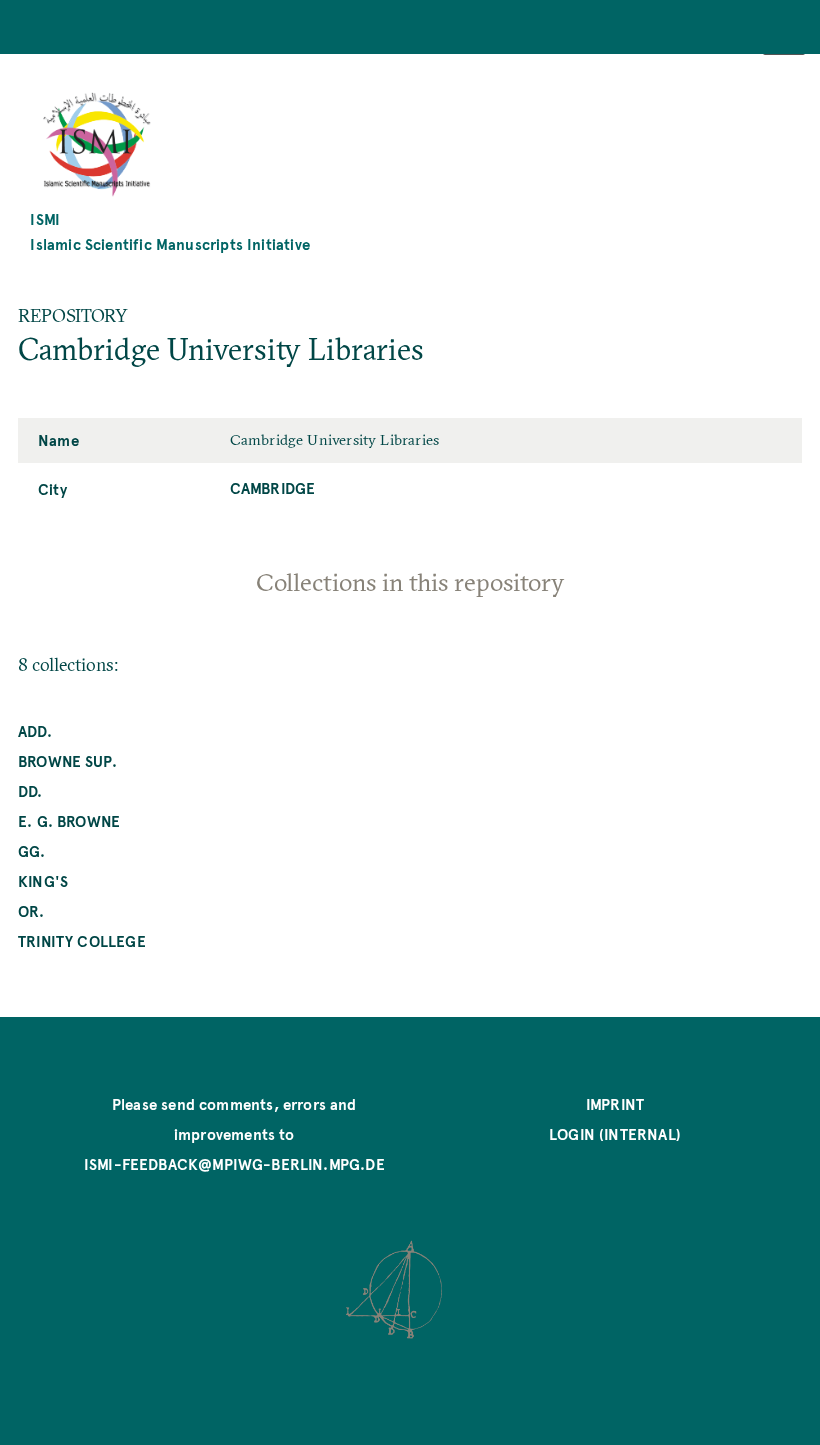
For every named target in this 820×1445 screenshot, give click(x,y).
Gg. (32, 850)
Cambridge (273, 487)
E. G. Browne (69, 820)
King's (43, 880)
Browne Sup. (67, 760)
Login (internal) (615, 1133)
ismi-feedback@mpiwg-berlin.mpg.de (234, 1163)
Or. (31, 910)
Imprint (615, 1103)
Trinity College (82, 940)
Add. (35, 730)
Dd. (30, 790)
